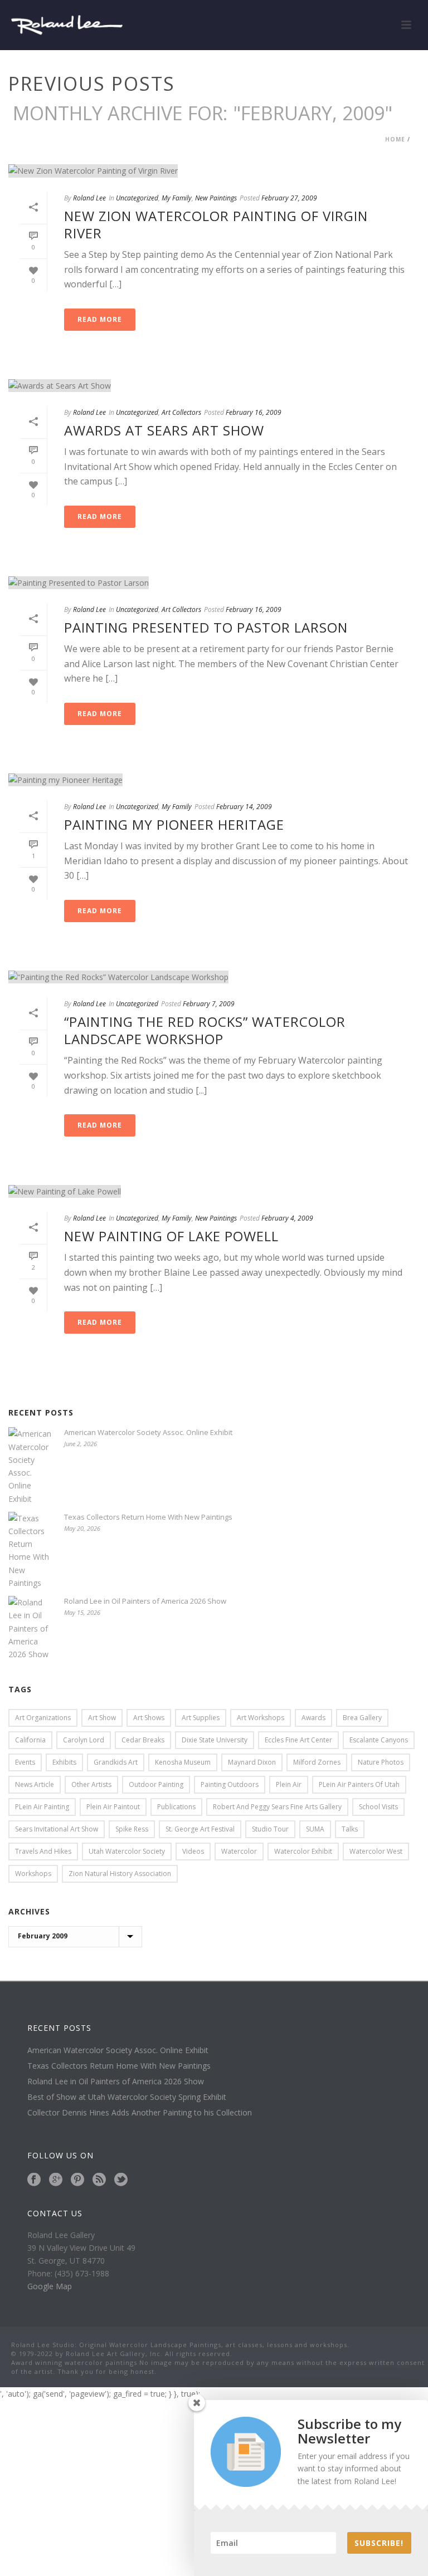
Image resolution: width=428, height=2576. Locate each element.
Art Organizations (43, 1718)
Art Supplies (201, 1718)
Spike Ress (132, 1829)
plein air (289, 1784)
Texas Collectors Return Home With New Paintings (148, 1517)
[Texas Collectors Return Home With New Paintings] (31, 1551)
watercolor (239, 1851)
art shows (149, 1718)
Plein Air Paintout (113, 1807)
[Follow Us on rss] (99, 2180)
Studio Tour (270, 1829)
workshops (33, 1874)
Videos (193, 1851)
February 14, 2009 (244, 807)
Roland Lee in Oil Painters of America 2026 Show (145, 1601)
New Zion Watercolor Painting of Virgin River (216, 224)
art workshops (261, 1718)
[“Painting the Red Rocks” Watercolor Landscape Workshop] (214, 976)
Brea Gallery (362, 1718)
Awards (313, 1718)
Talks (350, 1829)
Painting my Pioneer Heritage (174, 824)
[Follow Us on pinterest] (77, 2180)
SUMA (315, 1829)
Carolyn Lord (84, 1740)
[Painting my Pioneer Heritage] (214, 779)
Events (25, 1762)
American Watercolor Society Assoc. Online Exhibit (148, 1432)
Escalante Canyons (379, 1740)
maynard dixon (252, 1762)
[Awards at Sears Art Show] (214, 385)
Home (395, 139)
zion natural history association (120, 1874)
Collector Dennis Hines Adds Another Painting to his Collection (140, 2113)
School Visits (378, 1807)
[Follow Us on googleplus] (56, 2180)
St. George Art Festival (200, 1829)
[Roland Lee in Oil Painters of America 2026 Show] (31, 1628)
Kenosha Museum (183, 1762)
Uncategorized (137, 198)
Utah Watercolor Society (127, 1851)
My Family (177, 198)
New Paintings (216, 198)
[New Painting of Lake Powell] (214, 1191)
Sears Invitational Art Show (57, 1829)
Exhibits (64, 1762)
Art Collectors (181, 412)
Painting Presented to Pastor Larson (206, 627)
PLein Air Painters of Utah (359, 1784)
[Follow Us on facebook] (34, 2180)
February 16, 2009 (254, 412)
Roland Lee (89, 198)
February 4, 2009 (287, 1218)
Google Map (50, 2286)
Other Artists (91, 1784)
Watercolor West (376, 1851)
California (30, 1740)
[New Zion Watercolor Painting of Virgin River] (214, 171)
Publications (176, 1807)
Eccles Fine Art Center (298, 1740)
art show (102, 1718)
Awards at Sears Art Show (164, 430)
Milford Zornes (317, 1762)
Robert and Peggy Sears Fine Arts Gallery (277, 1807)
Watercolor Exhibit (303, 1851)
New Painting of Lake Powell (171, 1236)
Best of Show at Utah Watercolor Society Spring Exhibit (127, 2097)
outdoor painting (156, 1784)
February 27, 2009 (289, 198)
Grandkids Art (116, 1762)
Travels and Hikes (43, 1851)
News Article (35, 1784)
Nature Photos (381, 1762)
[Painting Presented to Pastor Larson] (214, 582)
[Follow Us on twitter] (121, 2180)
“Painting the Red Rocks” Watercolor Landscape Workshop (205, 1030)
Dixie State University (215, 1740)
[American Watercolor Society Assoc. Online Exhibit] (31, 1466)
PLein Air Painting (42, 1807)
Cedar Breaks (143, 1740)
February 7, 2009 (209, 1004)
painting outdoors (230, 1784)
